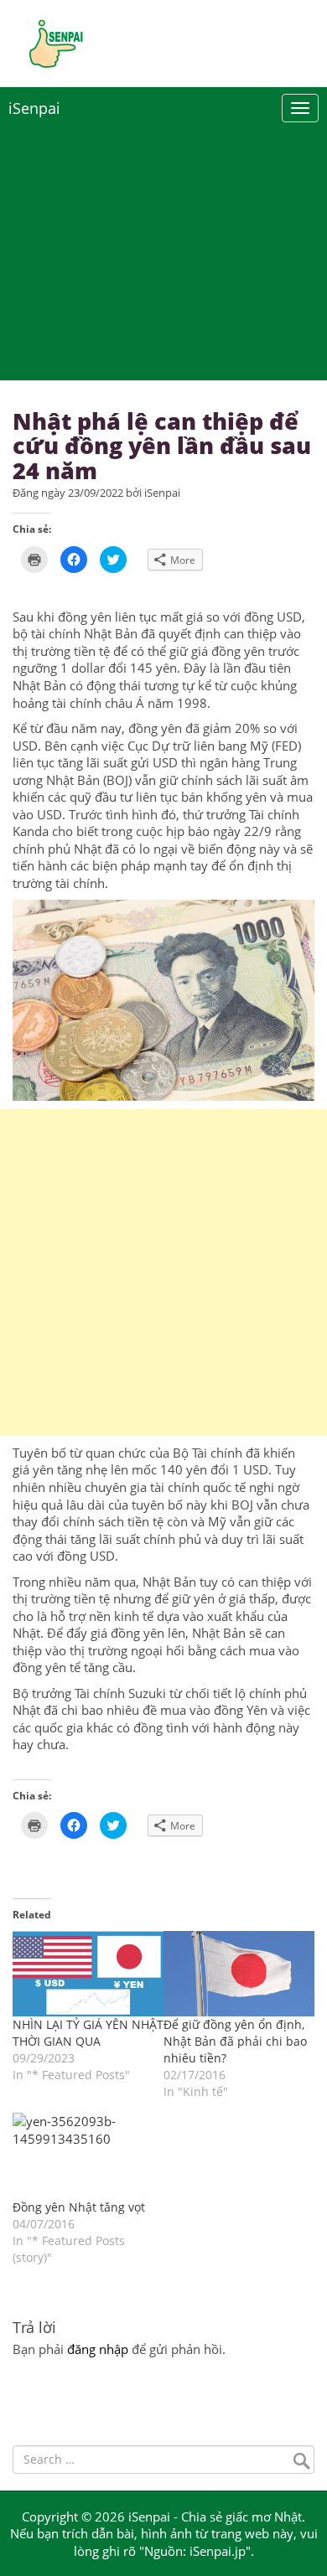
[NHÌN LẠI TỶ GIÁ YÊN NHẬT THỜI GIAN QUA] (88, 1974)
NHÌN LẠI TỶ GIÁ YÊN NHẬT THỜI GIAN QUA (88, 2033)
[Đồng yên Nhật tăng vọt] (88, 2156)
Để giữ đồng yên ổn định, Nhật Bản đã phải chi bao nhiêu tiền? (235, 2041)
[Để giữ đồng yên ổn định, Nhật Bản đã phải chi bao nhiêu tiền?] (239, 1974)
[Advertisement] (163, 1273)
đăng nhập (98, 2349)
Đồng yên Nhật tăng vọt (79, 2207)
